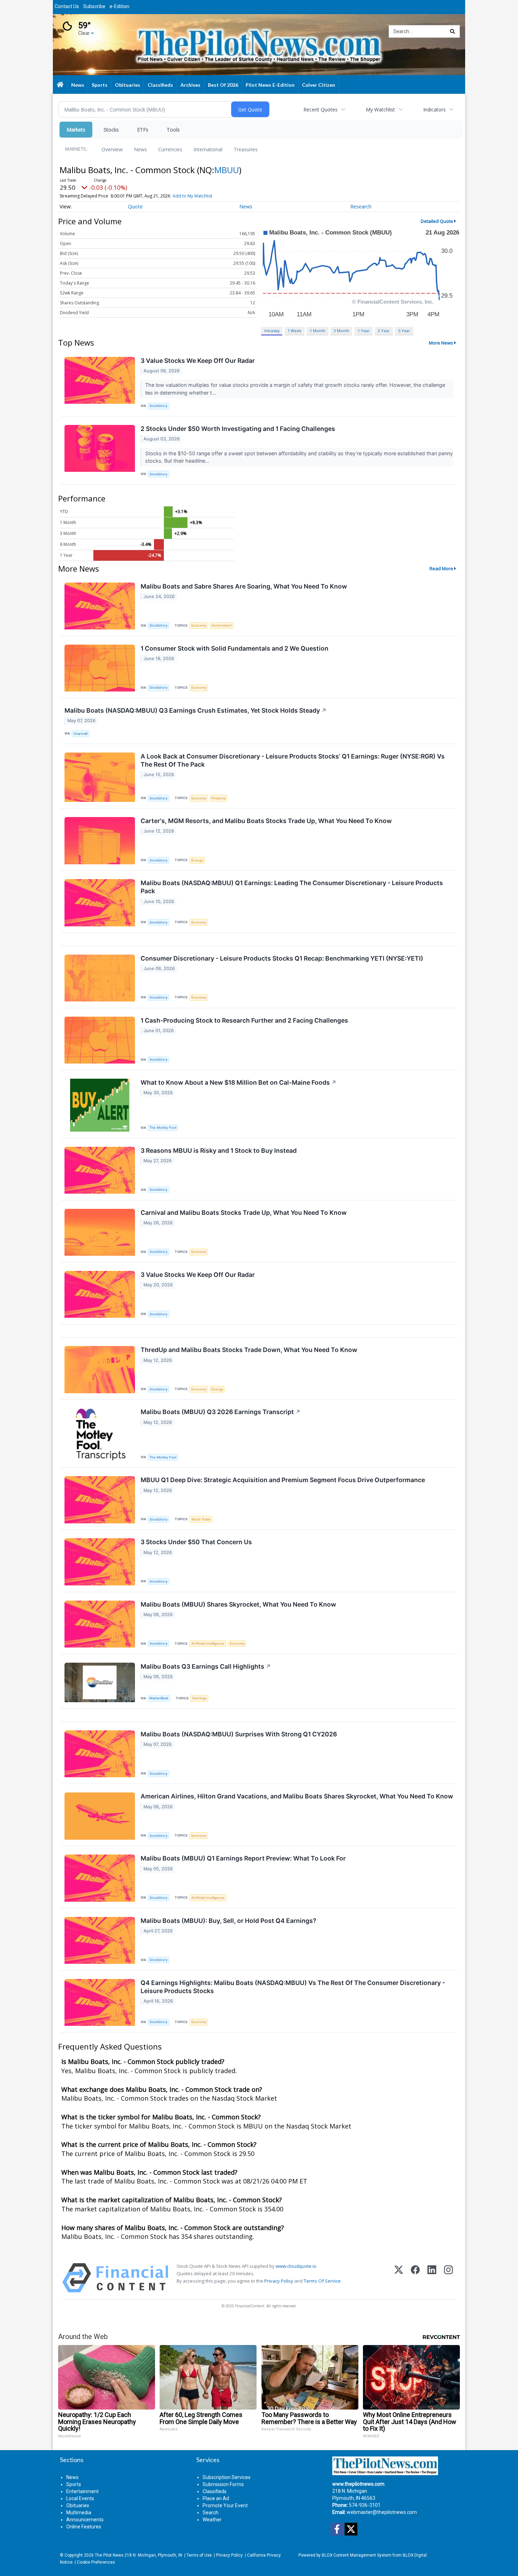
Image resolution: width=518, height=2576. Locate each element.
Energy (197, 860)
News (140, 149)
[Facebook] (415, 2278)
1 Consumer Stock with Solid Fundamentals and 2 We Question (235, 648)
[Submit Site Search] (452, 31)
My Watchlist (380, 109)
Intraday (272, 331)
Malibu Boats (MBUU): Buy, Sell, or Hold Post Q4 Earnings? (229, 1921)
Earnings (199, 1698)
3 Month (341, 331)
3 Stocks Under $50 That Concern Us (196, 1542)
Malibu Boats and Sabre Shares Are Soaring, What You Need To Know (244, 586)
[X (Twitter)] (399, 2278)
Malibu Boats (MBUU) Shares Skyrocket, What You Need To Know (238, 1604)
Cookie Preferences (96, 2562)
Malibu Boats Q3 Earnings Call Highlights (206, 1666)
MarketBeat (159, 1698)
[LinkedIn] (432, 2278)
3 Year (384, 331)
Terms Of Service (322, 2281)
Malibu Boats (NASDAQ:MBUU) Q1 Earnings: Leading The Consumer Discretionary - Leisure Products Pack (292, 887)
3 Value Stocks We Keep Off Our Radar (198, 361)
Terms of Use (199, 2555)
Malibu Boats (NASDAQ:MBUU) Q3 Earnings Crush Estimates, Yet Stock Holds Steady (196, 710)
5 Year (404, 331)
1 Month (317, 331)
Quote (135, 206)
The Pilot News (109, 2555)
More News (441, 343)
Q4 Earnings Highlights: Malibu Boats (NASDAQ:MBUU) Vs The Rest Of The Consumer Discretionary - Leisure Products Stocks (293, 1987)
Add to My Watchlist (192, 196)
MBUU (227, 170)
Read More (441, 568)
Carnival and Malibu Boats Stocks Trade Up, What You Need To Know (244, 1213)
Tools (173, 130)
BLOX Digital (415, 2555)
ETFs (143, 130)
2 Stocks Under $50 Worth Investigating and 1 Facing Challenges (238, 429)
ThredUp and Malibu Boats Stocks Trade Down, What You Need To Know (249, 1350)
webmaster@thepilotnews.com (382, 2512)
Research (361, 206)
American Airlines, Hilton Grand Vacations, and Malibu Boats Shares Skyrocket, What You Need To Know (297, 1796)
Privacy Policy (279, 2281)
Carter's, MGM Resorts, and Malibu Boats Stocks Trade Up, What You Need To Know (266, 821)
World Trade (201, 1519)
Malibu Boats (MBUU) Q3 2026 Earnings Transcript (221, 1412)
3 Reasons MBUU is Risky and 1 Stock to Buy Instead (219, 1150)
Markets (76, 130)
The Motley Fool (163, 1128)
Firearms (218, 798)
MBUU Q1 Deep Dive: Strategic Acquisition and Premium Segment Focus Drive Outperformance (283, 1480)
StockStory (158, 406)
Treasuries (246, 149)
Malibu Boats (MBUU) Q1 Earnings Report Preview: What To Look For (243, 1858)
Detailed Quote (437, 221)
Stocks (111, 130)
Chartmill (80, 734)
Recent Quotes (320, 109)
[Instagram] (448, 2278)
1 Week (294, 331)
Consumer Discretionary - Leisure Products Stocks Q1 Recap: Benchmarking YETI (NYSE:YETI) (282, 958)
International (208, 149)
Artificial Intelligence (208, 1643)
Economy (199, 625)
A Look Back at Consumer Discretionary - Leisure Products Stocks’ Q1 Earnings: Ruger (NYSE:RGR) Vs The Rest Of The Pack (293, 760)
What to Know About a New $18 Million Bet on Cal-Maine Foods (239, 1082)
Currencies (170, 149)
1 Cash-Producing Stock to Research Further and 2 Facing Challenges (244, 1020)
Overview (112, 149)
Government (222, 625)
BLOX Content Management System (357, 2555)
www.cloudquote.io (296, 2266)
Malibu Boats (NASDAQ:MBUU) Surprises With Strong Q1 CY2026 (239, 1734)
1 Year (364, 331)
